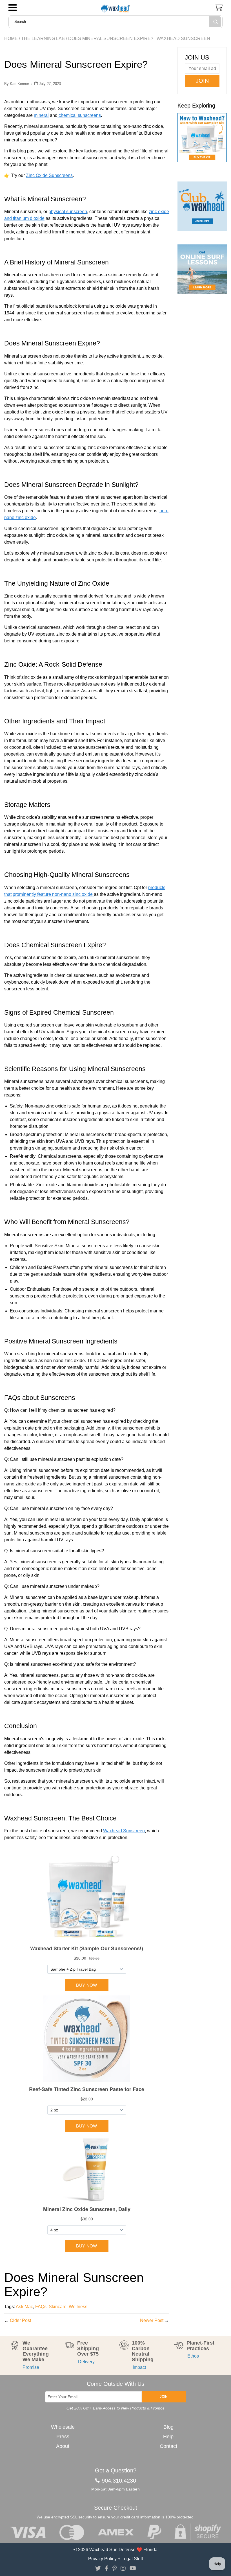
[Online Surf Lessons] (202, 269)
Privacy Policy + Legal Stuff (115, 2559)
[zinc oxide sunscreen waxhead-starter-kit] (202, 140)
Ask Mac (24, 2307)
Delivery (86, 2362)
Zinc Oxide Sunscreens (49, 175)
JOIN (164, 2396)
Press (63, 2437)
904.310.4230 (119, 2481)
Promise (31, 2367)
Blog (168, 2427)
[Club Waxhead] (202, 206)
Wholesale (63, 2427)
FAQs (41, 2307)
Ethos (193, 2356)
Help (168, 2437)
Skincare (58, 2307)
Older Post (20, 2320)
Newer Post (152, 2320)
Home (11, 39)
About (63, 2446)
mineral (41, 115)
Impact (139, 2367)
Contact (168, 2446)
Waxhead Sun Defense (112, 2550)
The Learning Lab (43, 39)
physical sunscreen (68, 212)
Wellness (78, 2307)
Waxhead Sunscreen (124, 1831)
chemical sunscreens (79, 115)
